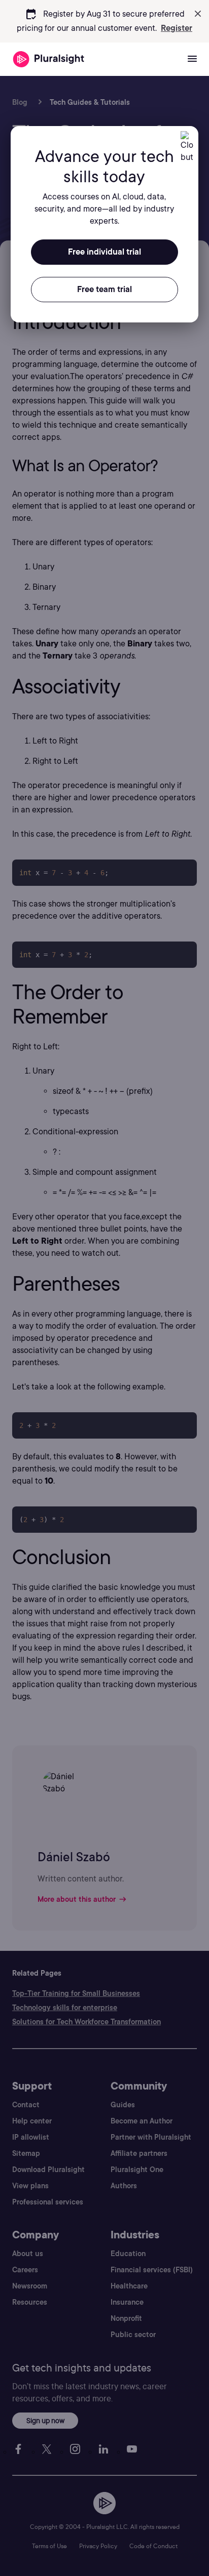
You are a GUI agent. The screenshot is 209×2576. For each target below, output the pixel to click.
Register (177, 28)
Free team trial (104, 289)
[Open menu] (192, 59)
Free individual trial (104, 252)
